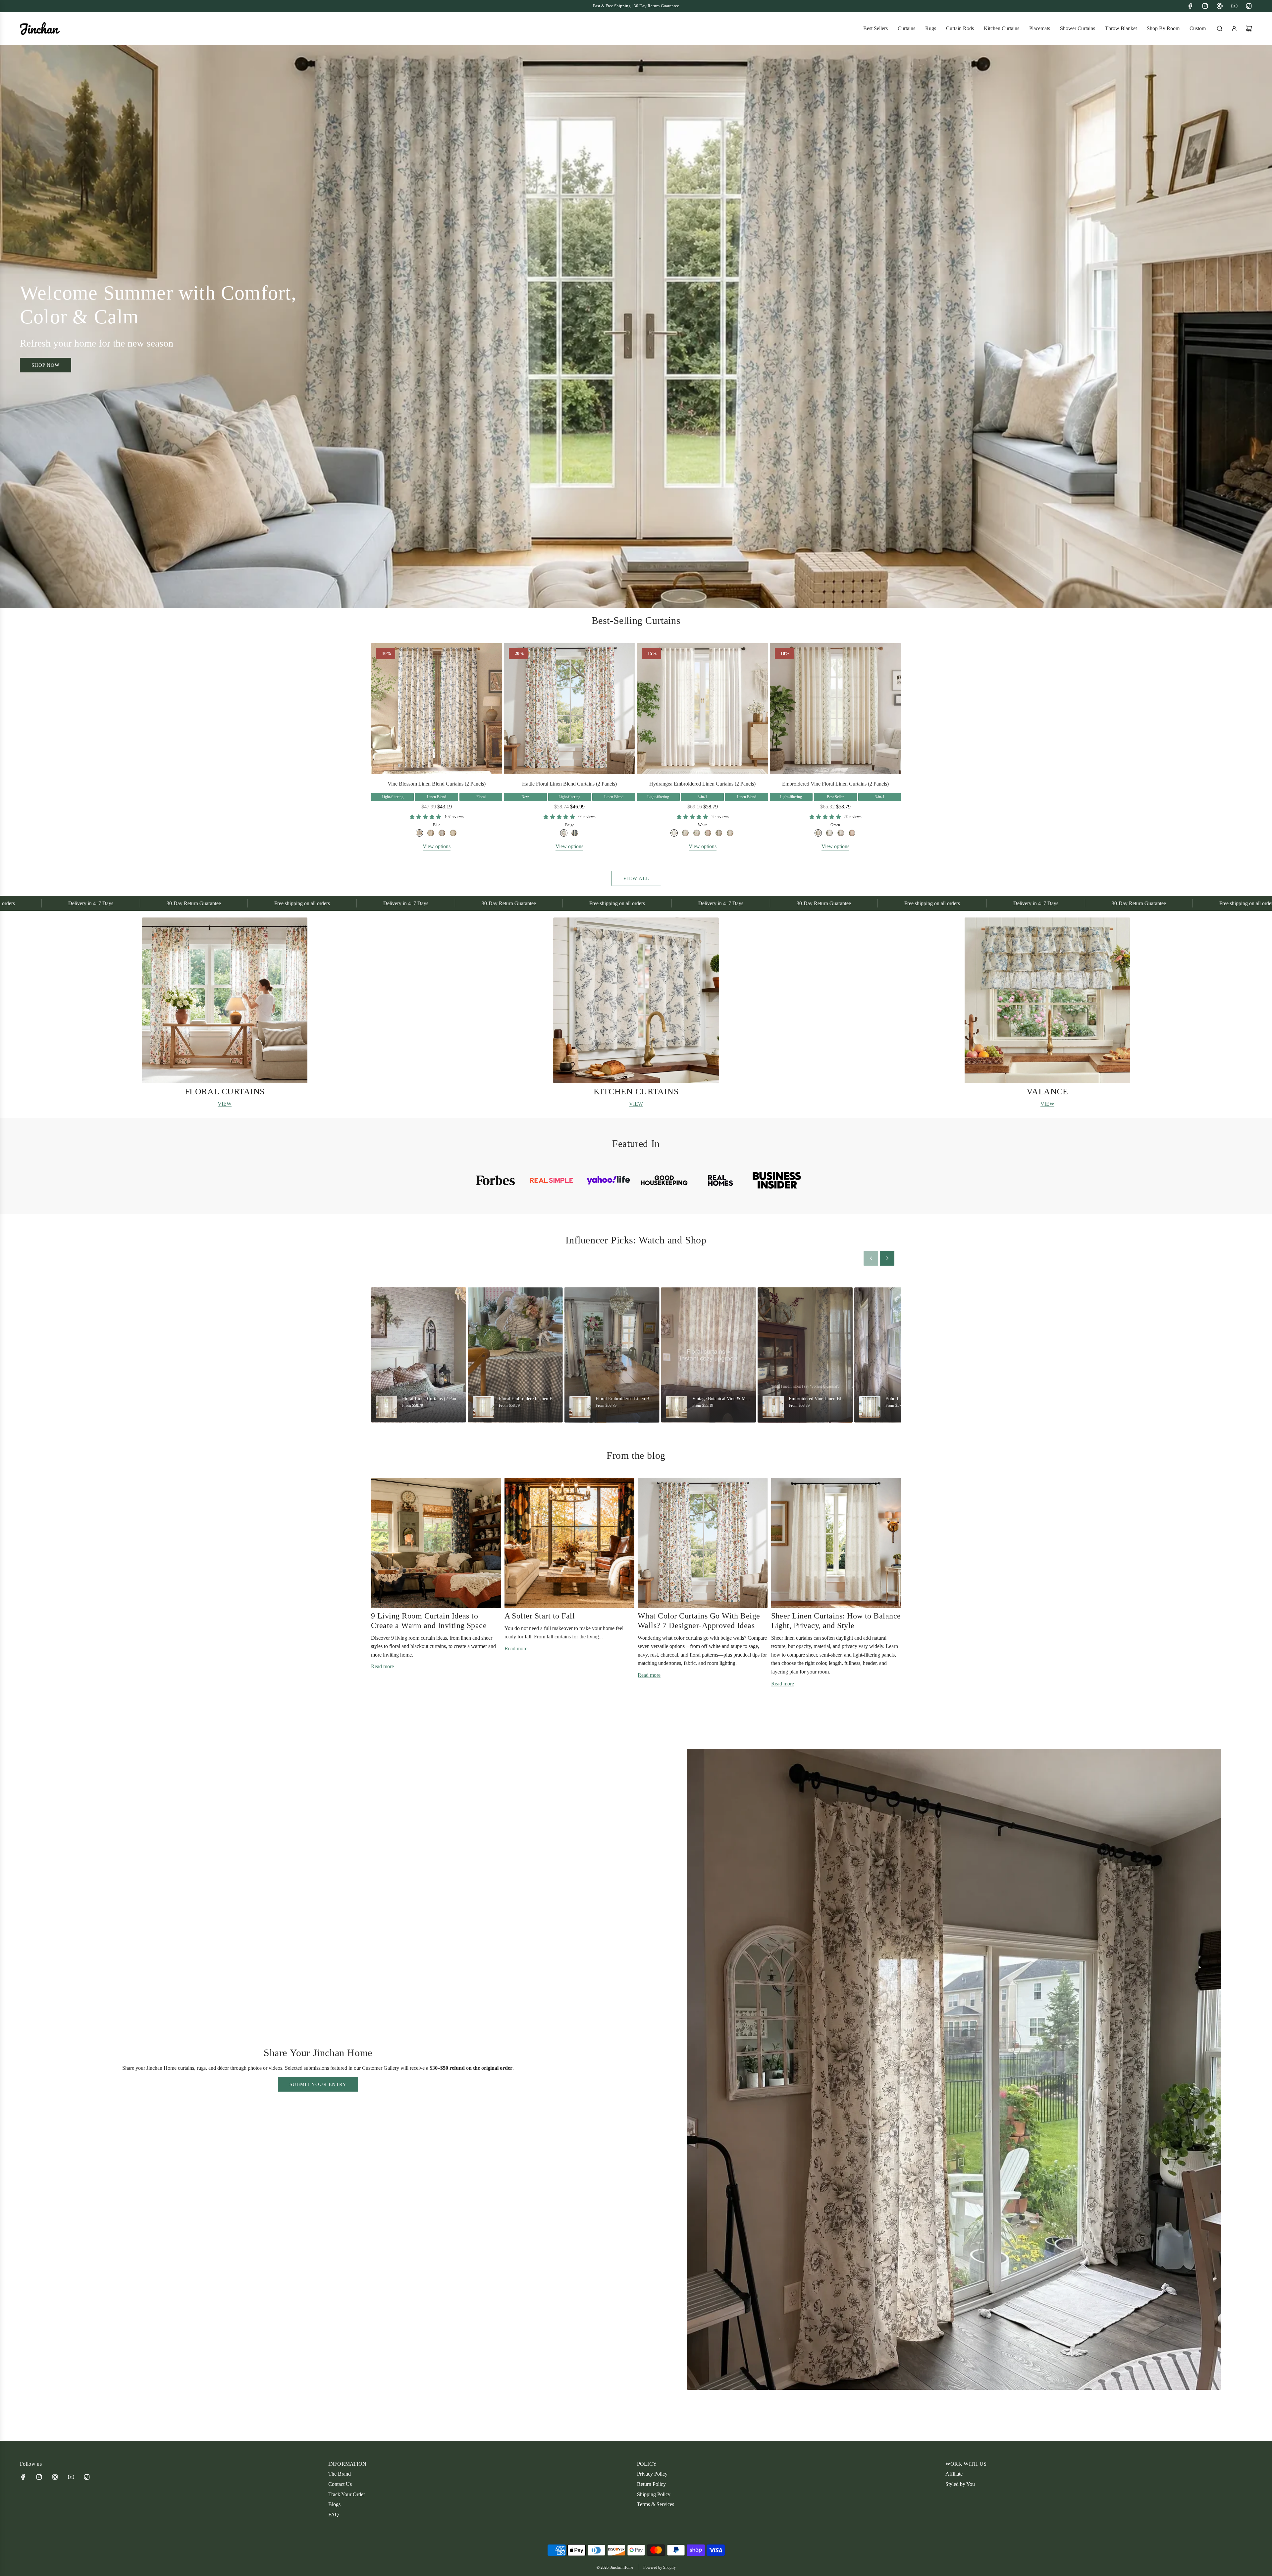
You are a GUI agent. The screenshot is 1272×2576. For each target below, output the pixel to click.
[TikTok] (1249, 6)
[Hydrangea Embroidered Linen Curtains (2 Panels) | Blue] (685, 833)
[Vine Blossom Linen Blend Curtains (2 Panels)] (437, 709)
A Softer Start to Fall (540, 1616)
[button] (27, 1013)
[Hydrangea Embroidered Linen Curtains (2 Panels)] (703, 709)
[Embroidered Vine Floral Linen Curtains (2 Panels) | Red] (852, 833)
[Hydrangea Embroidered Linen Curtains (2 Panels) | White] (674, 833)
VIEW (225, 1104)
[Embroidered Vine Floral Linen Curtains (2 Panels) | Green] (818, 833)
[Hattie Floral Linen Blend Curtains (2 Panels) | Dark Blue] (575, 833)
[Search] (1220, 28)
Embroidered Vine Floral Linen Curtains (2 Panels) (835, 784)
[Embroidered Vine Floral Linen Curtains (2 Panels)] (835, 709)
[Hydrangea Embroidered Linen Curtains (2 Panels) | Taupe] (719, 833)
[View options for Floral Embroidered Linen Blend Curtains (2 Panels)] (515, 1355)
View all (636, 878)
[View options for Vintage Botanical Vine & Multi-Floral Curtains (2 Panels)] (708, 1355)
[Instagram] (1205, 6)
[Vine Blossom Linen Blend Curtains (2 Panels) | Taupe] (431, 833)
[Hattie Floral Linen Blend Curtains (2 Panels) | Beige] (564, 833)
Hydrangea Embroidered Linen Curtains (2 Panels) (702, 784)
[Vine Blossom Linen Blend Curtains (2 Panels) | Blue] (419, 833)
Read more (382, 1666)
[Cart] (1249, 28)
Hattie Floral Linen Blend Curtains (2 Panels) (569, 784)
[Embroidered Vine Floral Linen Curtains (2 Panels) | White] (829, 833)
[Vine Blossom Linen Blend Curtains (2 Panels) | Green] (453, 833)
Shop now (46, 365)
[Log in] (1234, 28)
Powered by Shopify (660, 2567)
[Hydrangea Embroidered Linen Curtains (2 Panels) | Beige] (730, 833)
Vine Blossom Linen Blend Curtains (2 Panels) (437, 784)
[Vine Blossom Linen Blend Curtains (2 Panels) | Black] (442, 833)
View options (437, 846)
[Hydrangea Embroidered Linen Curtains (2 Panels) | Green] (697, 833)
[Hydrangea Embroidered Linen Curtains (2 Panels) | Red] (708, 833)
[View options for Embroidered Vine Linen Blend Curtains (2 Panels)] (805, 1355)
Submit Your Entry (318, 2084)
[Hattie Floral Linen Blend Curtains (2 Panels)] (569, 709)
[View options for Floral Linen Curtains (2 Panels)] (419, 1355)
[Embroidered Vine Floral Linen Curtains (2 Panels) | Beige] (841, 833)
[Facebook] (1191, 6)
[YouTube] (1234, 6)
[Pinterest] (1220, 6)
